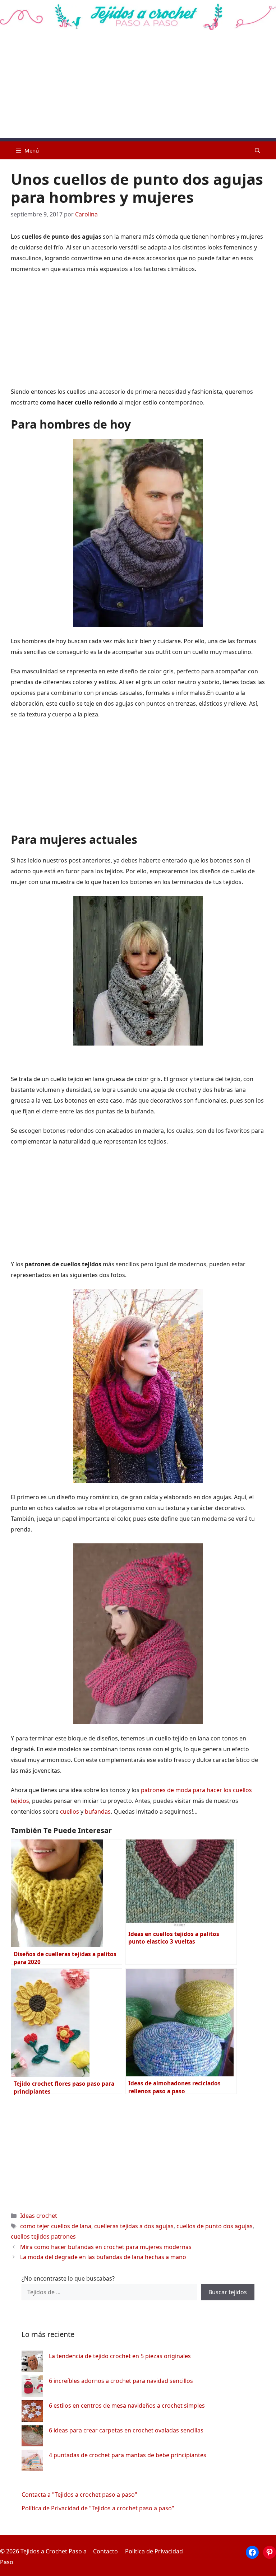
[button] (257, 150)
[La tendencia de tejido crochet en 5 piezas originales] (32, 2363)
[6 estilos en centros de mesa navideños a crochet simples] (32, 2413)
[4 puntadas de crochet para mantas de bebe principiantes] (32, 2462)
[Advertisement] (138, 88)
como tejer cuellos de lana (56, 2226)
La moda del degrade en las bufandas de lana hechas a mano (103, 2257)
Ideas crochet (39, 2216)
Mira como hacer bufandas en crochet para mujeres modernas (106, 2247)
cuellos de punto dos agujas (215, 2226)
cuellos (70, 1811)
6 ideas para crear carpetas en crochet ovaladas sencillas (126, 2430)
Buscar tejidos (228, 2292)
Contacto (105, 2551)
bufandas (98, 1811)
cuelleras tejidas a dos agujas (134, 2226)
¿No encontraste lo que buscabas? (68, 2278)
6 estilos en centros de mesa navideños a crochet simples (127, 2406)
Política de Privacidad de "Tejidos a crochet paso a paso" (98, 2508)
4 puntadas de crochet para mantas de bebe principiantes (128, 2455)
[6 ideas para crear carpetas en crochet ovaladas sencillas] (32, 2437)
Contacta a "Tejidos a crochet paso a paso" (79, 2495)
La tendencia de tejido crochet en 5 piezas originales (120, 2356)
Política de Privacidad (154, 2551)
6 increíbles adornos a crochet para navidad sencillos (121, 2381)
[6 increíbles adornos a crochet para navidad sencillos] (32, 2388)
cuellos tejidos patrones (43, 2236)
